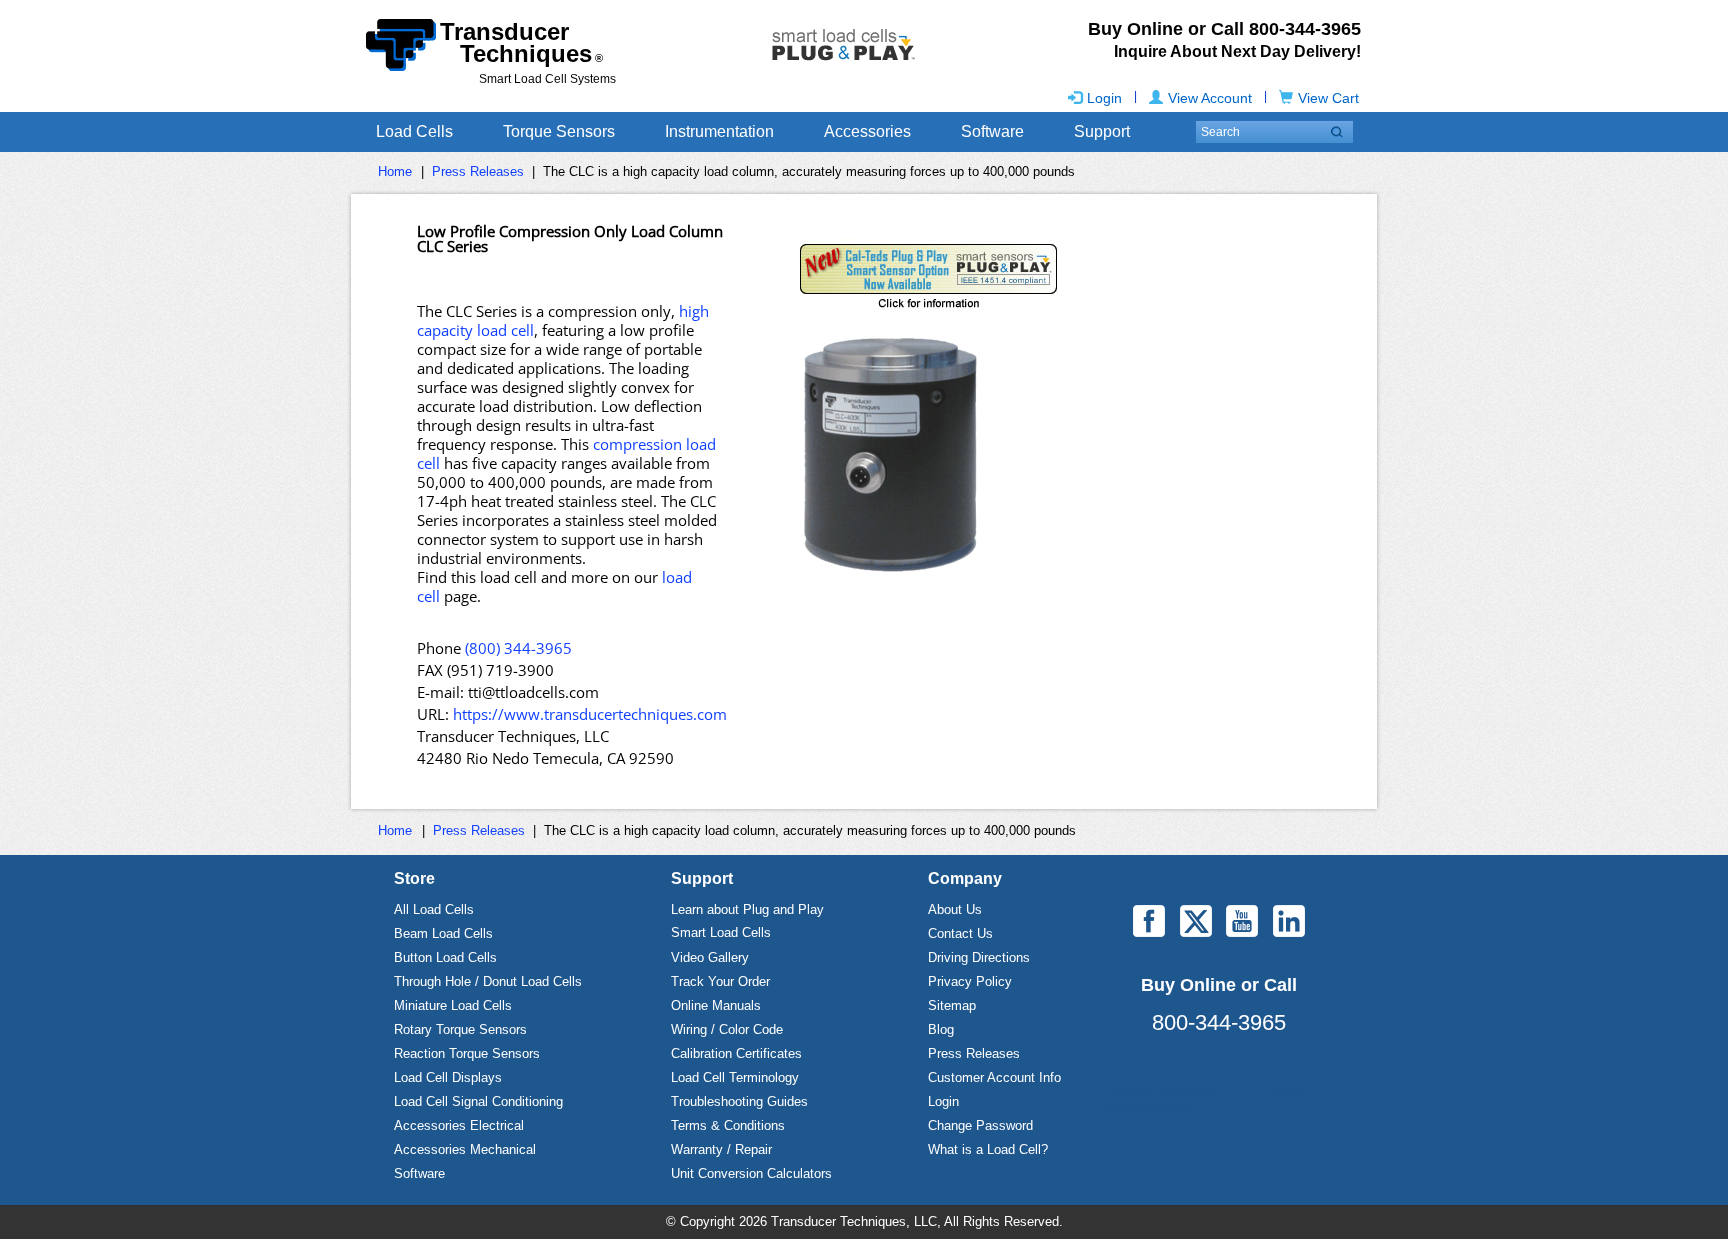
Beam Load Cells (443, 933)
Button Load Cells (445, 957)
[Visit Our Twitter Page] (1196, 921)
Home (395, 171)
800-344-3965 (1219, 1022)
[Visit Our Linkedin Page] (1289, 921)
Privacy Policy (970, 981)
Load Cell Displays (448, 1077)
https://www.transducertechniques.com (590, 714)
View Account (1210, 98)
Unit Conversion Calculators (751, 1173)
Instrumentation (719, 131)
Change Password (980, 1125)
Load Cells (414, 131)
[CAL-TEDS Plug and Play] (1055, 277)
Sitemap (952, 1005)
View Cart (1328, 98)
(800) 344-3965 (518, 648)
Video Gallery (710, 957)
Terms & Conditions (728, 1125)
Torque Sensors (559, 131)
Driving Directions (979, 957)
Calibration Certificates (736, 1053)
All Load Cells (434, 909)
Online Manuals (716, 1005)
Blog (941, 1029)
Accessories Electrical (459, 1125)
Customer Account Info (994, 1077)
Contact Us (960, 933)
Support (1102, 131)
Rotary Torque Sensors (460, 1029)
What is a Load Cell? (988, 1149)
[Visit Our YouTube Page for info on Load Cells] (1242, 921)
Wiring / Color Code (727, 1029)
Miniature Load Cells (453, 1005)
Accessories (867, 131)
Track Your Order (720, 981)
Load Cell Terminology (735, 1077)
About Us (955, 909)
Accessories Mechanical (465, 1149)
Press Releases (478, 171)
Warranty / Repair (721, 1149)
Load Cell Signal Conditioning (478, 1101)
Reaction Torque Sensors (467, 1053)
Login (1104, 98)
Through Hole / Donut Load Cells (488, 981)
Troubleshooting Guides (739, 1101)
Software (992, 131)
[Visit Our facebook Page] (1149, 921)
